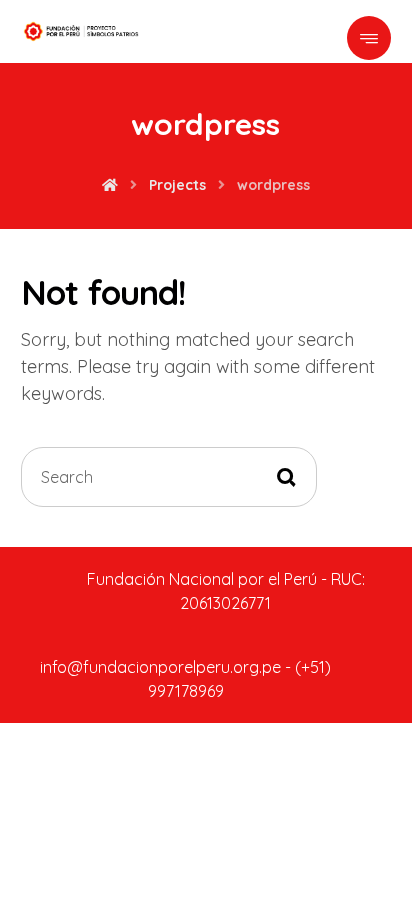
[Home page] (110, 185)
